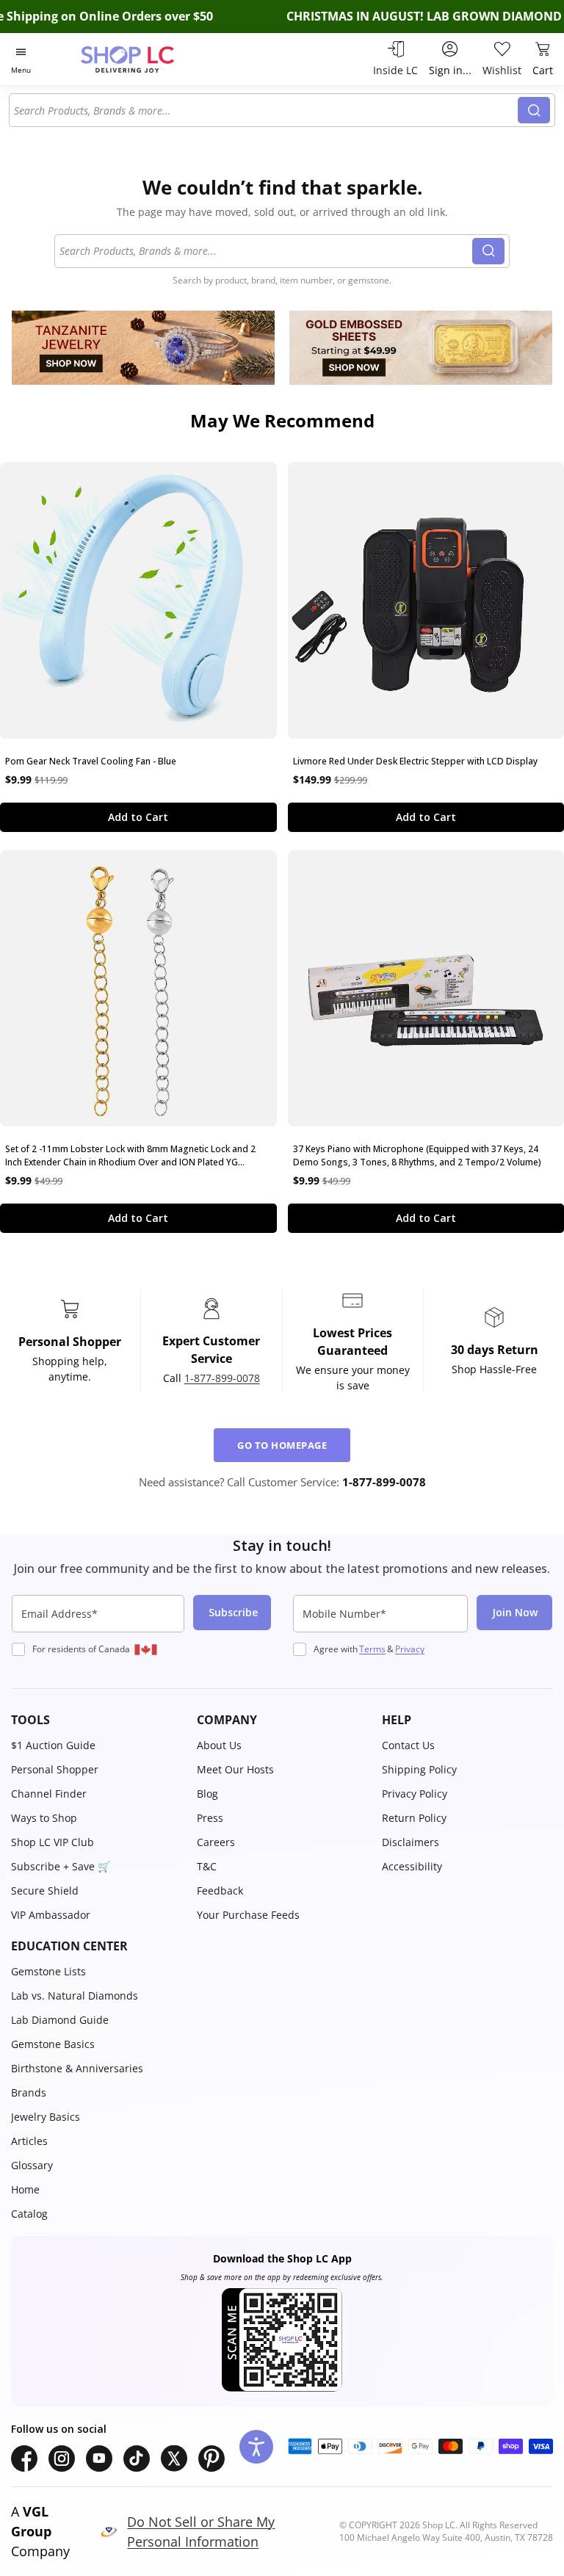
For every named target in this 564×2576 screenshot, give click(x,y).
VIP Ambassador (51, 1915)
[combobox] (266, 110)
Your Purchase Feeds (248, 1915)
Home (25, 2189)
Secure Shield (45, 1891)
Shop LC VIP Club (53, 1842)
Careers (216, 1842)
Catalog (29, 2214)
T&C (207, 1866)
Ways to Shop (44, 1818)
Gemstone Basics (53, 2044)
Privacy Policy (415, 1794)
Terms (372, 1649)
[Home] (143, 59)
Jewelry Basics (46, 2117)
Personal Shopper (55, 1769)
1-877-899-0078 (222, 1378)
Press (210, 1818)
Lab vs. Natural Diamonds (75, 1996)
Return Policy (414, 1818)
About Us (219, 1745)
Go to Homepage (282, 1445)
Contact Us (408, 1745)
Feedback (220, 1891)
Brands (29, 2092)
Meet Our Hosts (235, 1769)
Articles (29, 2141)
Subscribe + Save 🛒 (61, 1866)
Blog (207, 1794)
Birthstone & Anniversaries (77, 2068)
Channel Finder (49, 1794)
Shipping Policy (419, 1769)
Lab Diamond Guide (60, 2020)
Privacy (410, 1649)
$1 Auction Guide (53, 1745)
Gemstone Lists (48, 1971)
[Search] (534, 110)
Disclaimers (411, 1842)
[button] (97, 1720)
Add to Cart (138, 817)
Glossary (32, 2165)
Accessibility (412, 1866)
